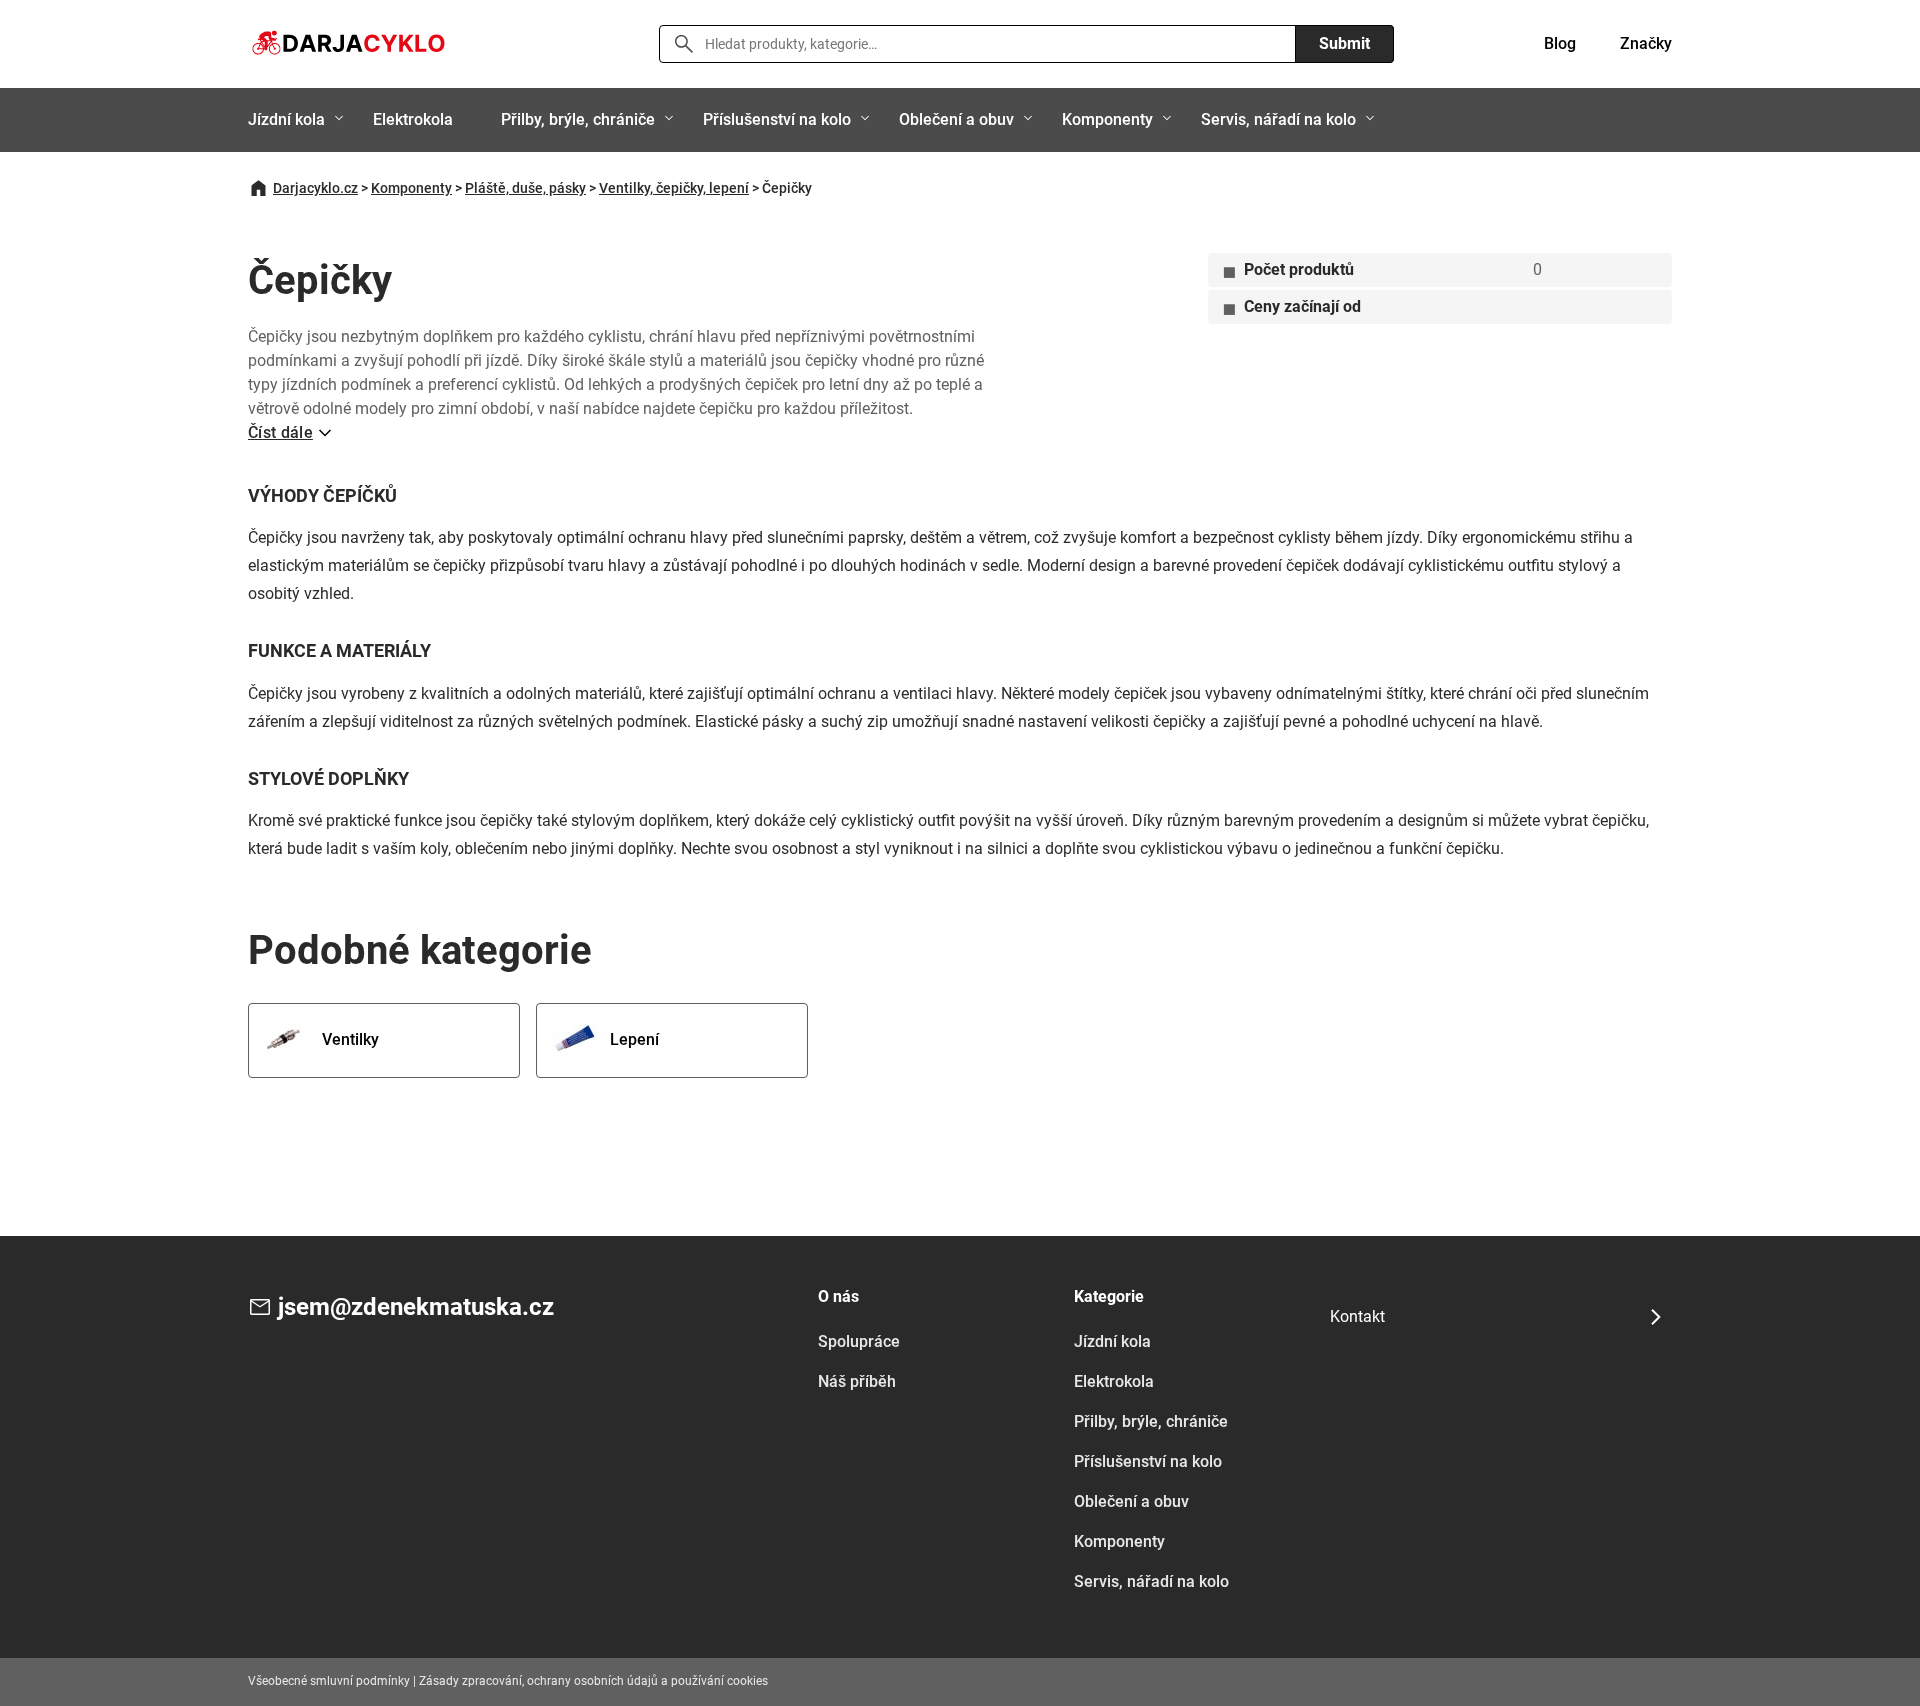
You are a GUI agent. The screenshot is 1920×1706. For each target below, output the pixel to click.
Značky (1646, 43)
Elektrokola (413, 119)
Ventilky (350, 1039)
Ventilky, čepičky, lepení (674, 188)
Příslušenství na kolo (777, 119)
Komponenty (1107, 119)
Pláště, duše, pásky (525, 188)
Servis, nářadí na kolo (1278, 119)
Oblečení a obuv (956, 119)
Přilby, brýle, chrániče (578, 119)
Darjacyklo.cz (315, 188)
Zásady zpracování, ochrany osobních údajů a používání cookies (593, 1681)
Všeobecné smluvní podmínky (329, 1681)
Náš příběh (857, 1381)
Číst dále (280, 432)
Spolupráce (859, 1341)
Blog (1560, 43)
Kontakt (1357, 1316)
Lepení (634, 1039)
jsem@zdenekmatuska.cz (416, 1307)
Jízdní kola (286, 119)
